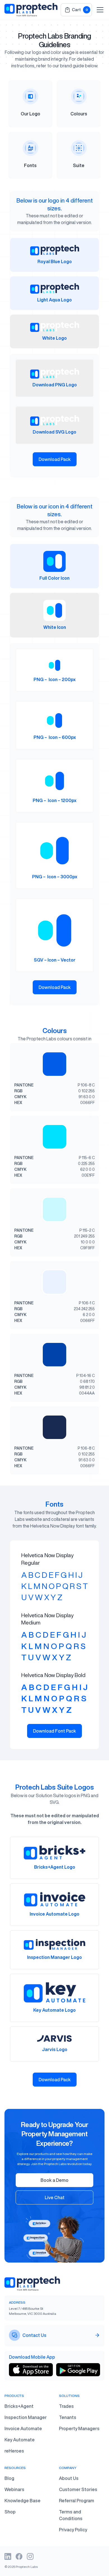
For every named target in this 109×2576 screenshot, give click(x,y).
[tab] (54, 255)
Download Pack (55, 459)
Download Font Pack (54, 1731)
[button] (76, 10)
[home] (31, 10)
